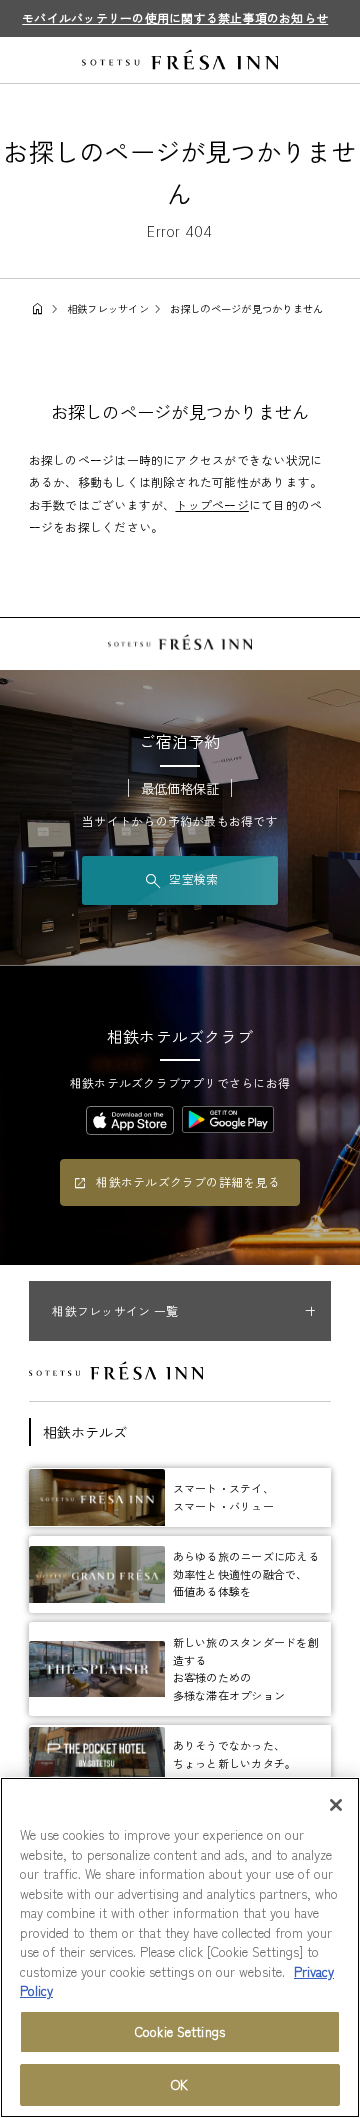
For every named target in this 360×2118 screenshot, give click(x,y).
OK (179, 2084)
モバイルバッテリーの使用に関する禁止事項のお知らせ (175, 17)
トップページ (211, 504)
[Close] (336, 1805)
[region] (180, 1947)
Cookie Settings (180, 2031)
